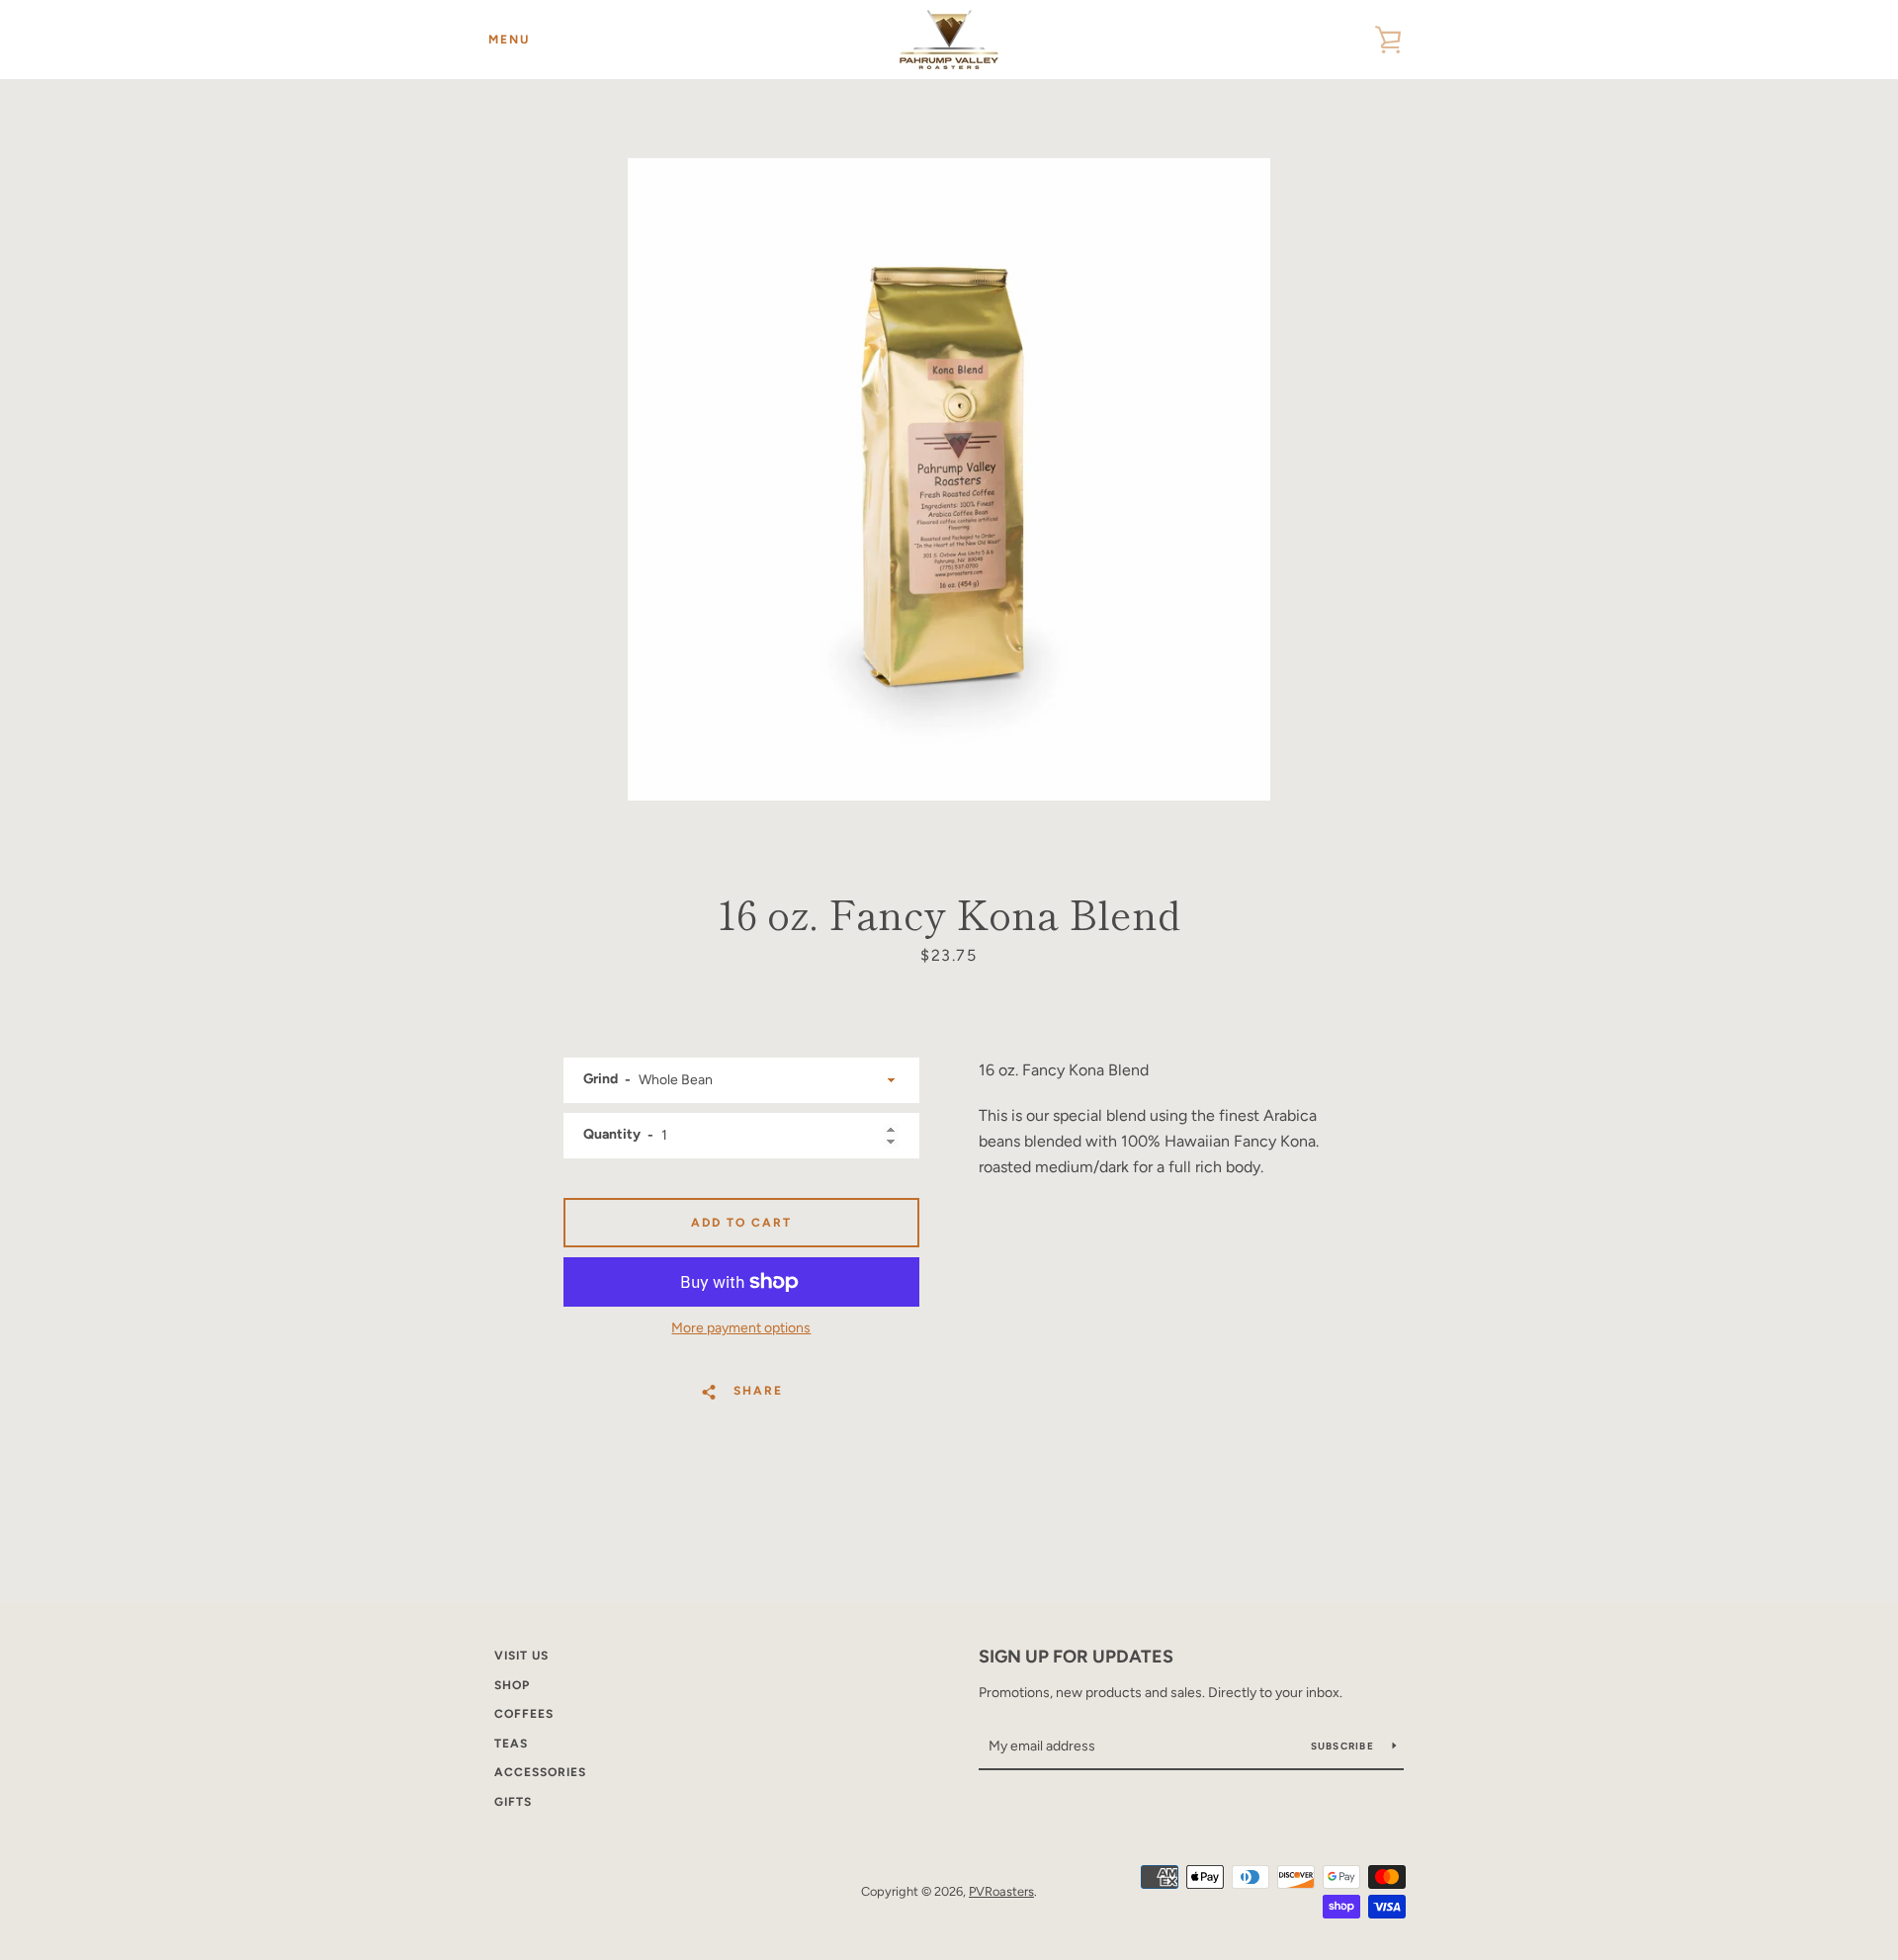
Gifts (513, 1802)
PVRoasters (1001, 1891)
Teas (511, 1744)
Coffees (524, 1714)
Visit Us (521, 1656)
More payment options (741, 1328)
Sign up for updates (1076, 1657)
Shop (512, 1685)
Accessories (540, 1772)
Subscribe (1344, 1746)
